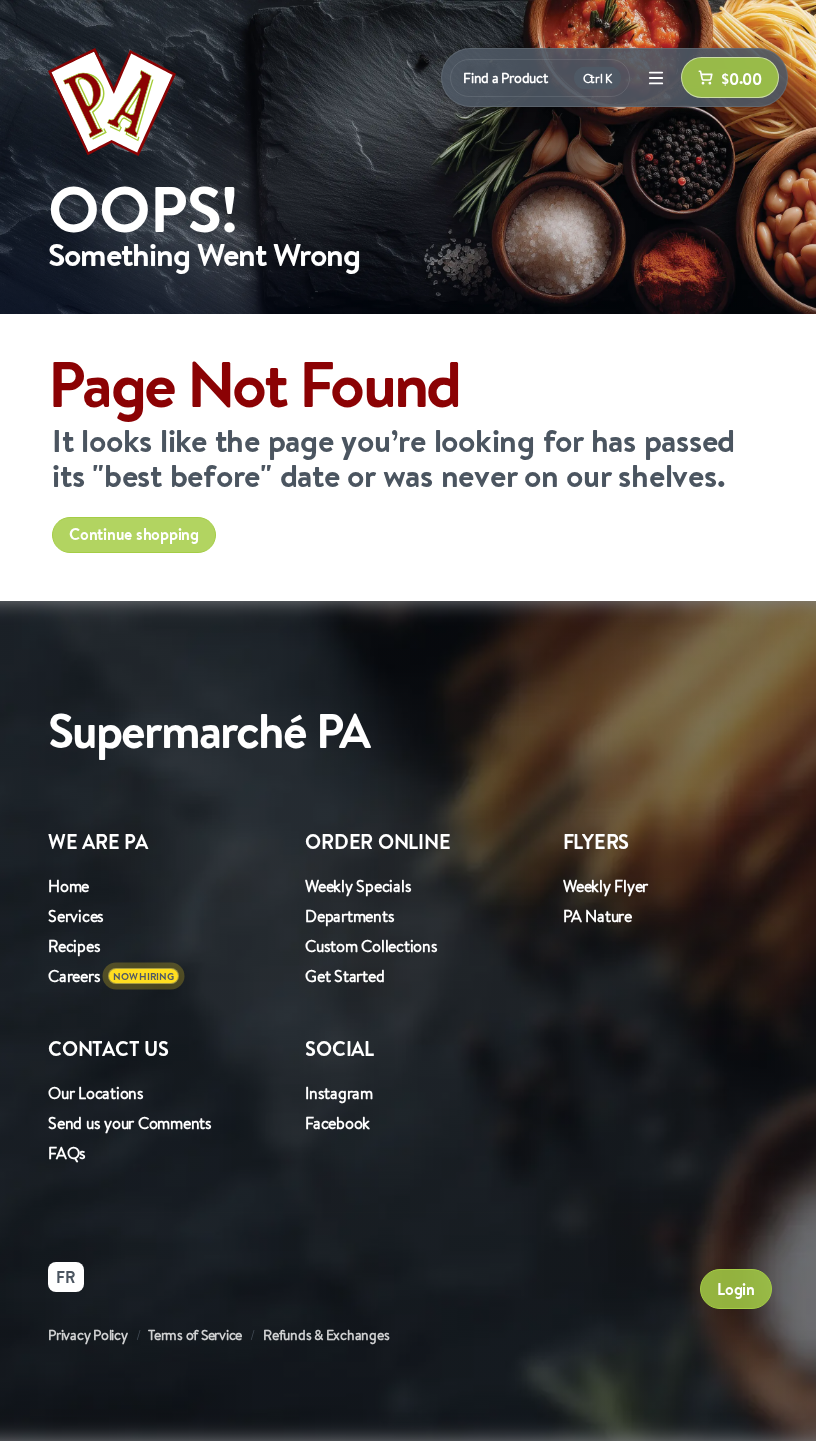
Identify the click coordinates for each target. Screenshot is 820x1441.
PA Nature (597, 916)
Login (736, 1289)
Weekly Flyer (605, 886)
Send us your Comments (130, 1123)
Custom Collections (371, 946)
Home (68, 886)
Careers (74, 976)
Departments (349, 916)
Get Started (344, 976)
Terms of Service (195, 1335)
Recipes (74, 946)
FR (66, 1277)
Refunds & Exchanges (326, 1335)
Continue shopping (134, 534)
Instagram (339, 1093)
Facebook (337, 1123)
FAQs (67, 1153)
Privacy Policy (88, 1335)
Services (76, 916)
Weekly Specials (358, 886)
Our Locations (96, 1093)
